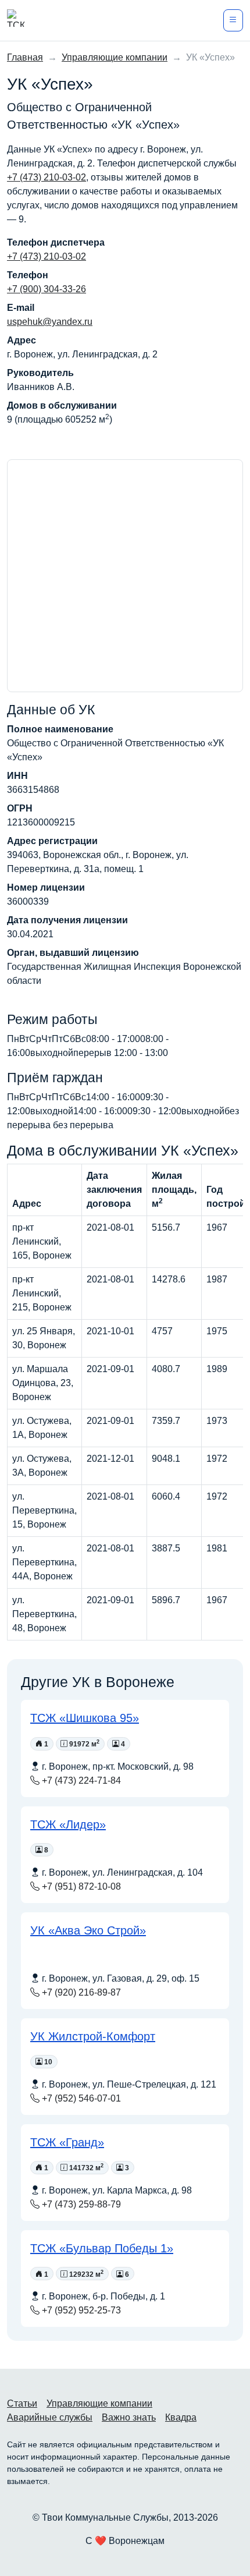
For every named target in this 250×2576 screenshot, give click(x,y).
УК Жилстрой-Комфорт (93, 2036)
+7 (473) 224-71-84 (80, 1780)
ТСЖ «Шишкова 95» (85, 1718)
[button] (233, 20)
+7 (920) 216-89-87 (80, 1992)
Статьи (22, 2403)
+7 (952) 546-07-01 (80, 2098)
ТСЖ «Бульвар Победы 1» (102, 2248)
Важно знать (129, 2417)
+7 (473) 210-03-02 (47, 177)
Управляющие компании (99, 2403)
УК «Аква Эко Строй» (88, 1930)
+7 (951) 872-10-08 (80, 1886)
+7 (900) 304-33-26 (47, 289)
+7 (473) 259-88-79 (80, 2204)
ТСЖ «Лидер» (68, 1824)
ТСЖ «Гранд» (67, 2142)
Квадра (181, 2417)
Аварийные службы (50, 2417)
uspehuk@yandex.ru (50, 322)
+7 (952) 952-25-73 (80, 2310)
